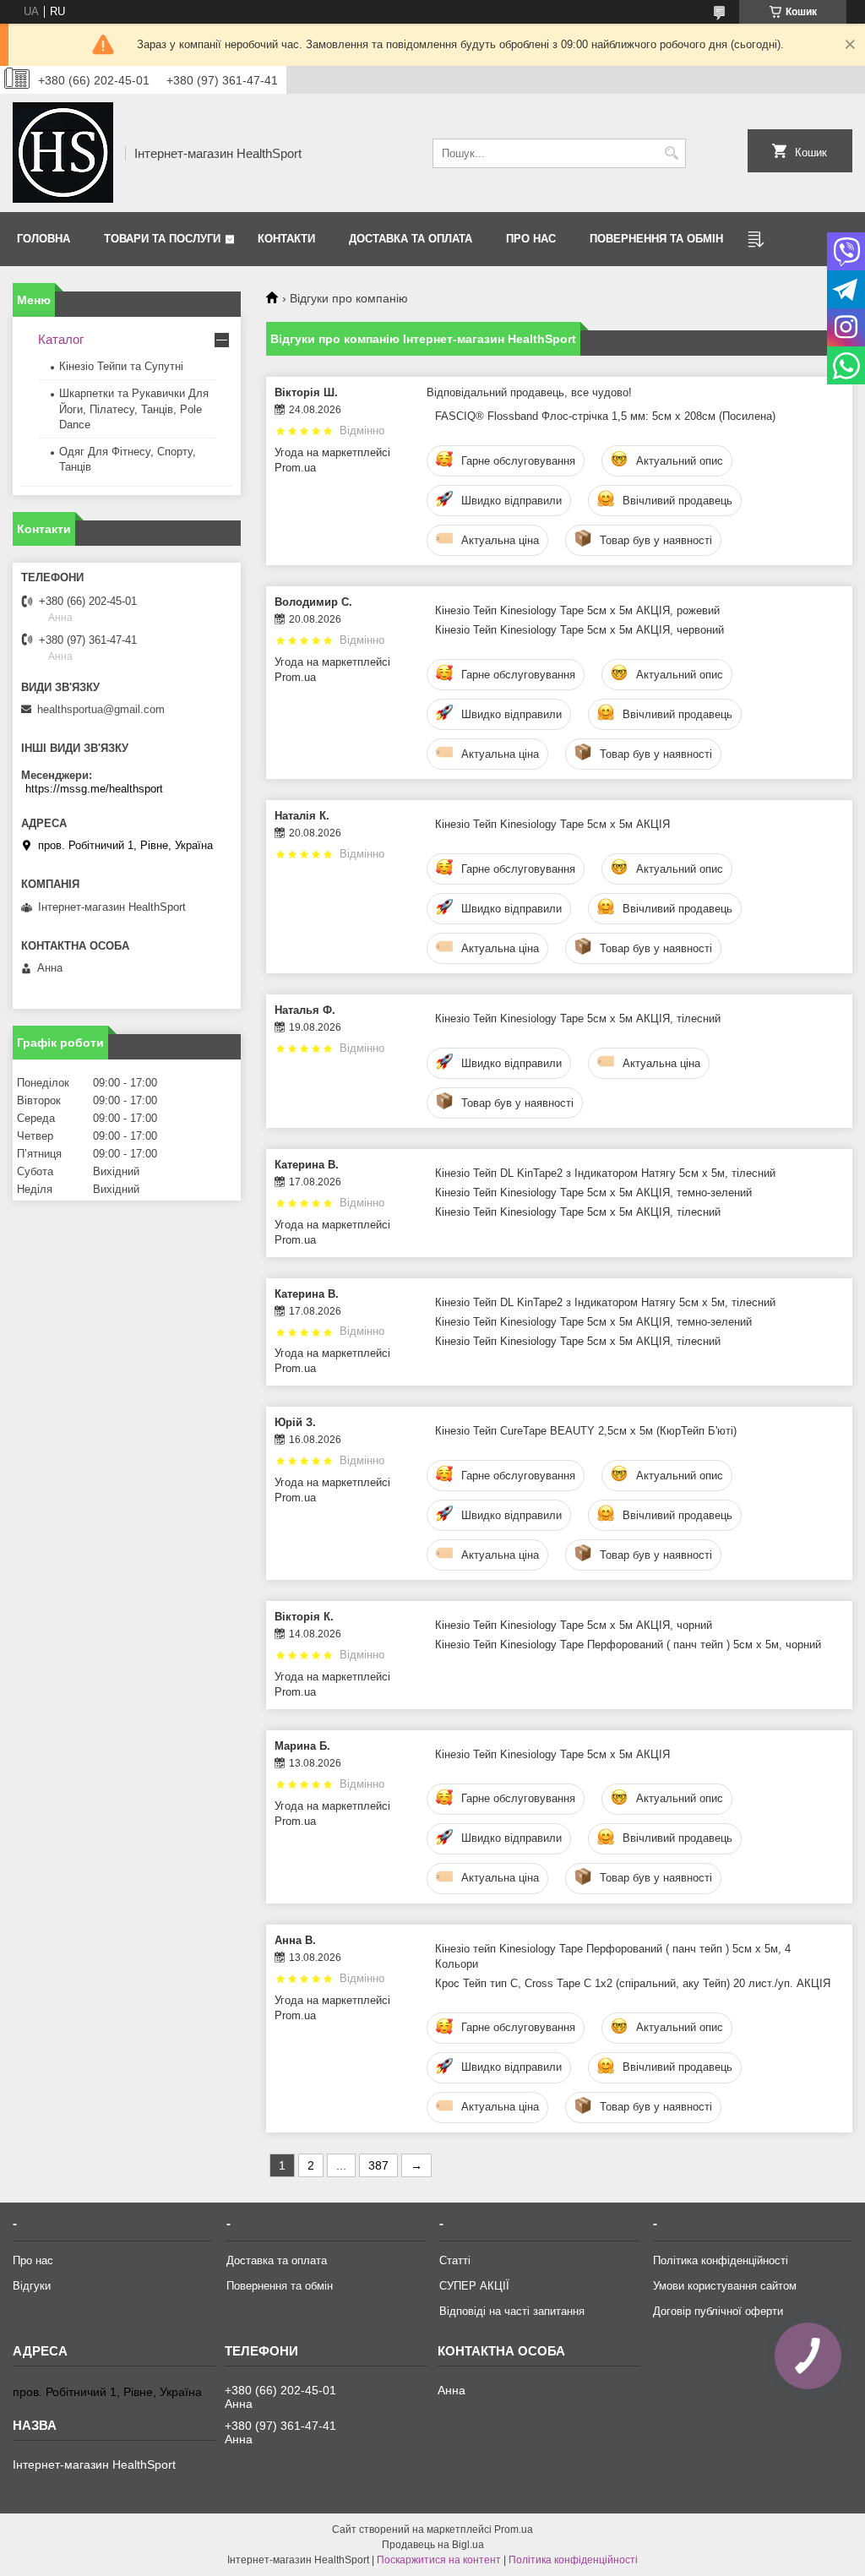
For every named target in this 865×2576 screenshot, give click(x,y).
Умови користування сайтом (725, 2286)
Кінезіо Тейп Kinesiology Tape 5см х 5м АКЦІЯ (552, 824)
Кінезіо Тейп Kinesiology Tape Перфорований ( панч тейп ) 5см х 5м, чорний (628, 1645)
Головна (44, 239)
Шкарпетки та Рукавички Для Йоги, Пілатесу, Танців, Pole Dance (134, 408)
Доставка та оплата (411, 239)
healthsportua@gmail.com (101, 709)
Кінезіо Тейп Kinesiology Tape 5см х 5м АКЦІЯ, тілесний (578, 1018)
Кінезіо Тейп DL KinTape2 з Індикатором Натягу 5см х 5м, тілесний (605, 1173)
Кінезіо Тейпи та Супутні (121, 366)
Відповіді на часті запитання (512, 2311)
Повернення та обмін (656, 239)
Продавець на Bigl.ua (433, 2545)
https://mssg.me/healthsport (94, 789)
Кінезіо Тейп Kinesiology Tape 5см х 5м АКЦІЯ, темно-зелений (593, 1193)
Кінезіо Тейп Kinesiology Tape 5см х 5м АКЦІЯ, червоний (579, 630)
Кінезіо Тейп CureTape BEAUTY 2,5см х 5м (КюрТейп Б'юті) (586, 1431)
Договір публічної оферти (718, 2311)
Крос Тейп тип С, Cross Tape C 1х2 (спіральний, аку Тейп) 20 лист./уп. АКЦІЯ (633, 1983)
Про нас (531, 239)
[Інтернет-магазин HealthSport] (63, 153)
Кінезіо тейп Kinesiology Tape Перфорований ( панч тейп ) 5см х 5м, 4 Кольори (613, 1956)
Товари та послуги (162, 239)
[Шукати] (671, 153)
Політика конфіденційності (721, 2260)
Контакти (286, 239)
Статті (455, 2260)
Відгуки (32, 2286)
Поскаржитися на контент (439, 2560)
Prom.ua (514, 2530)
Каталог (61, 339)
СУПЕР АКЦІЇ (474, 2286)
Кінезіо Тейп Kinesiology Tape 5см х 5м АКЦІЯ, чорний (574, 1625)
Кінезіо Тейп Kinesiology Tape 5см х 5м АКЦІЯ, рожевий (577, 610)
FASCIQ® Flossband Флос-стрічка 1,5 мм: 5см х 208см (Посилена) (605, 416)
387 (378, 2165)
